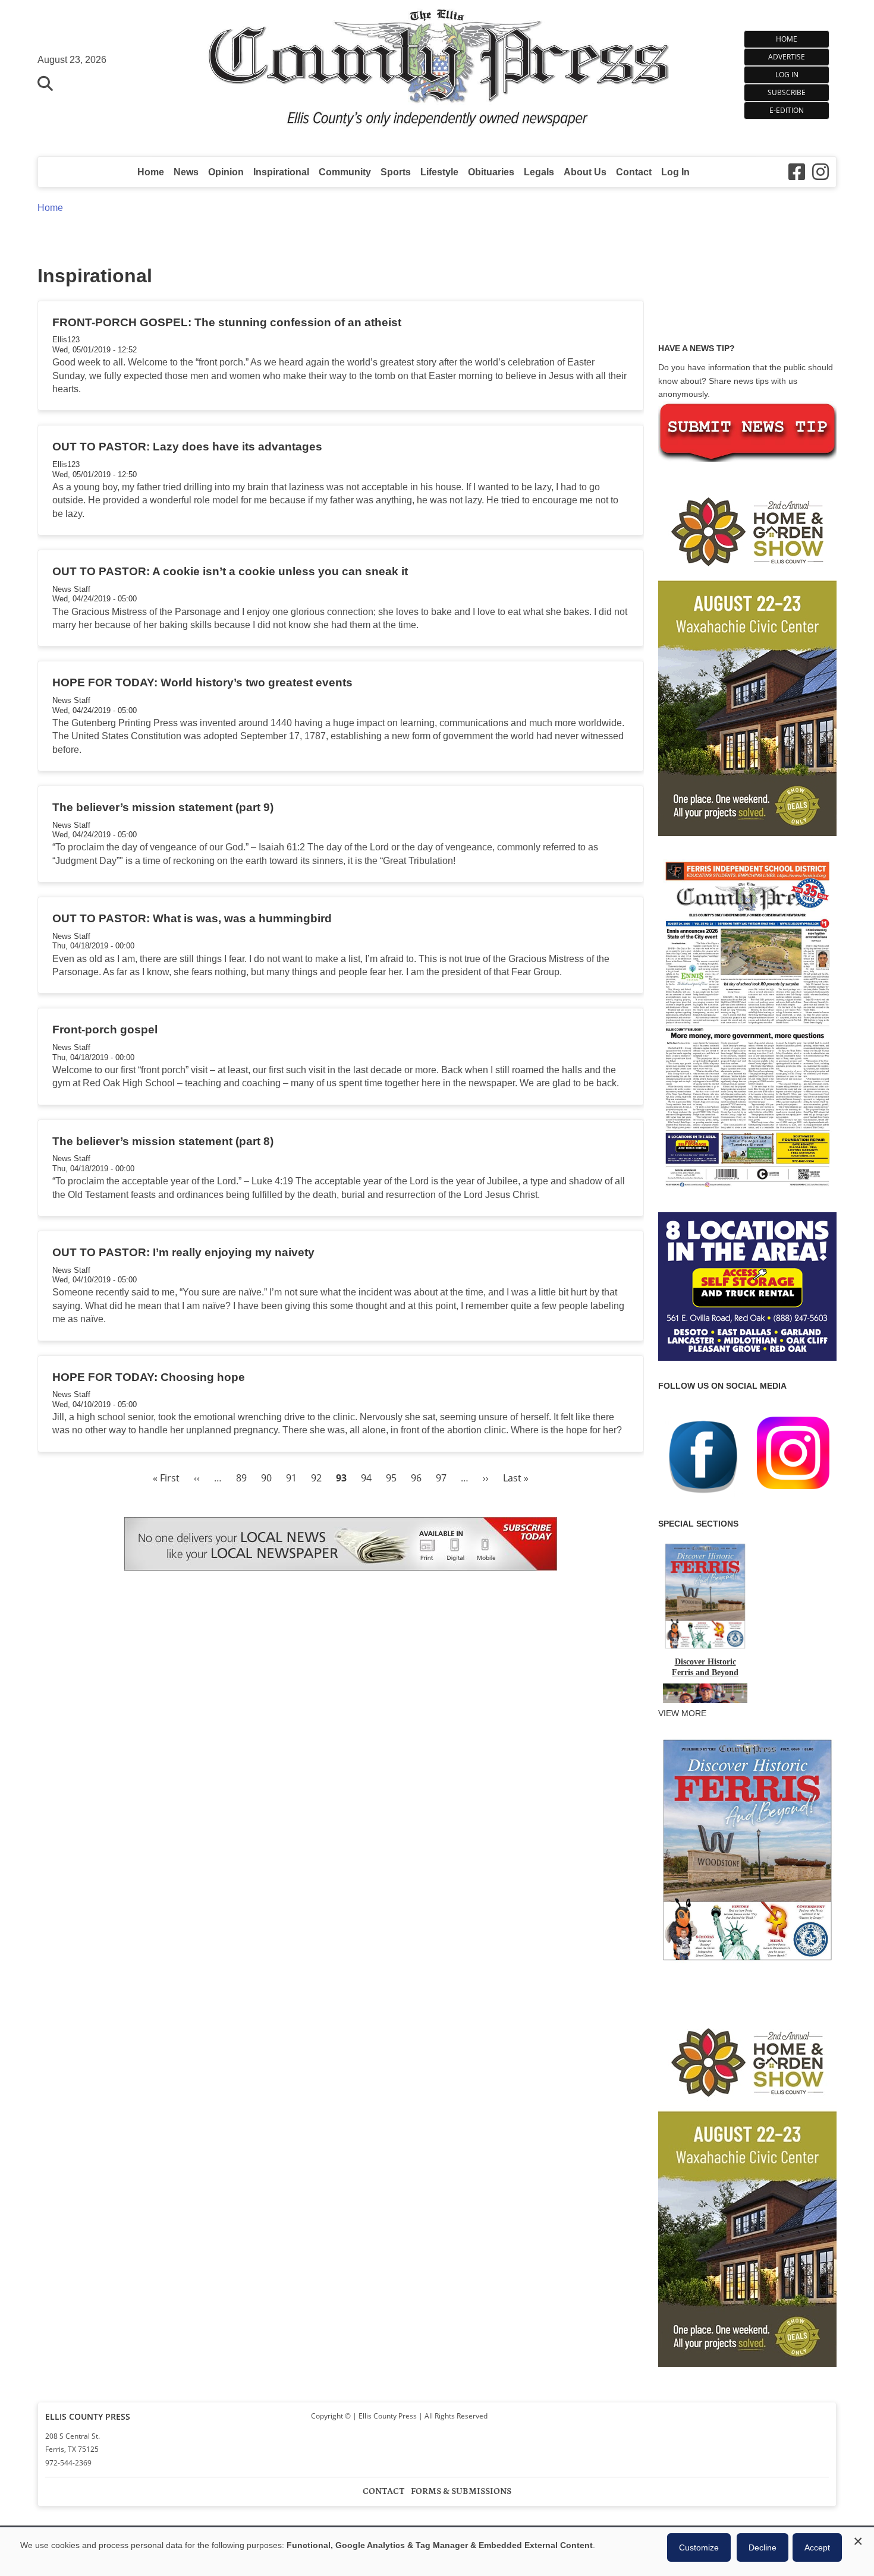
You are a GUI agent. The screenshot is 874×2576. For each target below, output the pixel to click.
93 (341, 1478)
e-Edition (787, 110)
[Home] (437, 72)
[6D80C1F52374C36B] (747, 1962)
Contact (634, 172)
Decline (763, 2547)
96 (416, 1478)
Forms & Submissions (461, 2491)
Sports (396, 172)
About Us (585, 172)
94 (366, 1478)
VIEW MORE (682, 1713)
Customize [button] (699, 2547)
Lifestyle (439, 172)
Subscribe (787, 92)
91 (291, 1478)
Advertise (787, 57)
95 (391, 1478)
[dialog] (437, 2552)
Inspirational (281, 172)
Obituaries (491, 172)
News (186, 172)
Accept (817, 2547)
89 (241, 1478)
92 (316, 1478)
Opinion (226, 172)
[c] (747, 2189)
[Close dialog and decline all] (858, 2539)
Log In (787, 75)
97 (441, 1478)
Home (787, 39)
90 (266, 1478)
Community (345, 172)
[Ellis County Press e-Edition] (747, 1191)
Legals (539, 172)
